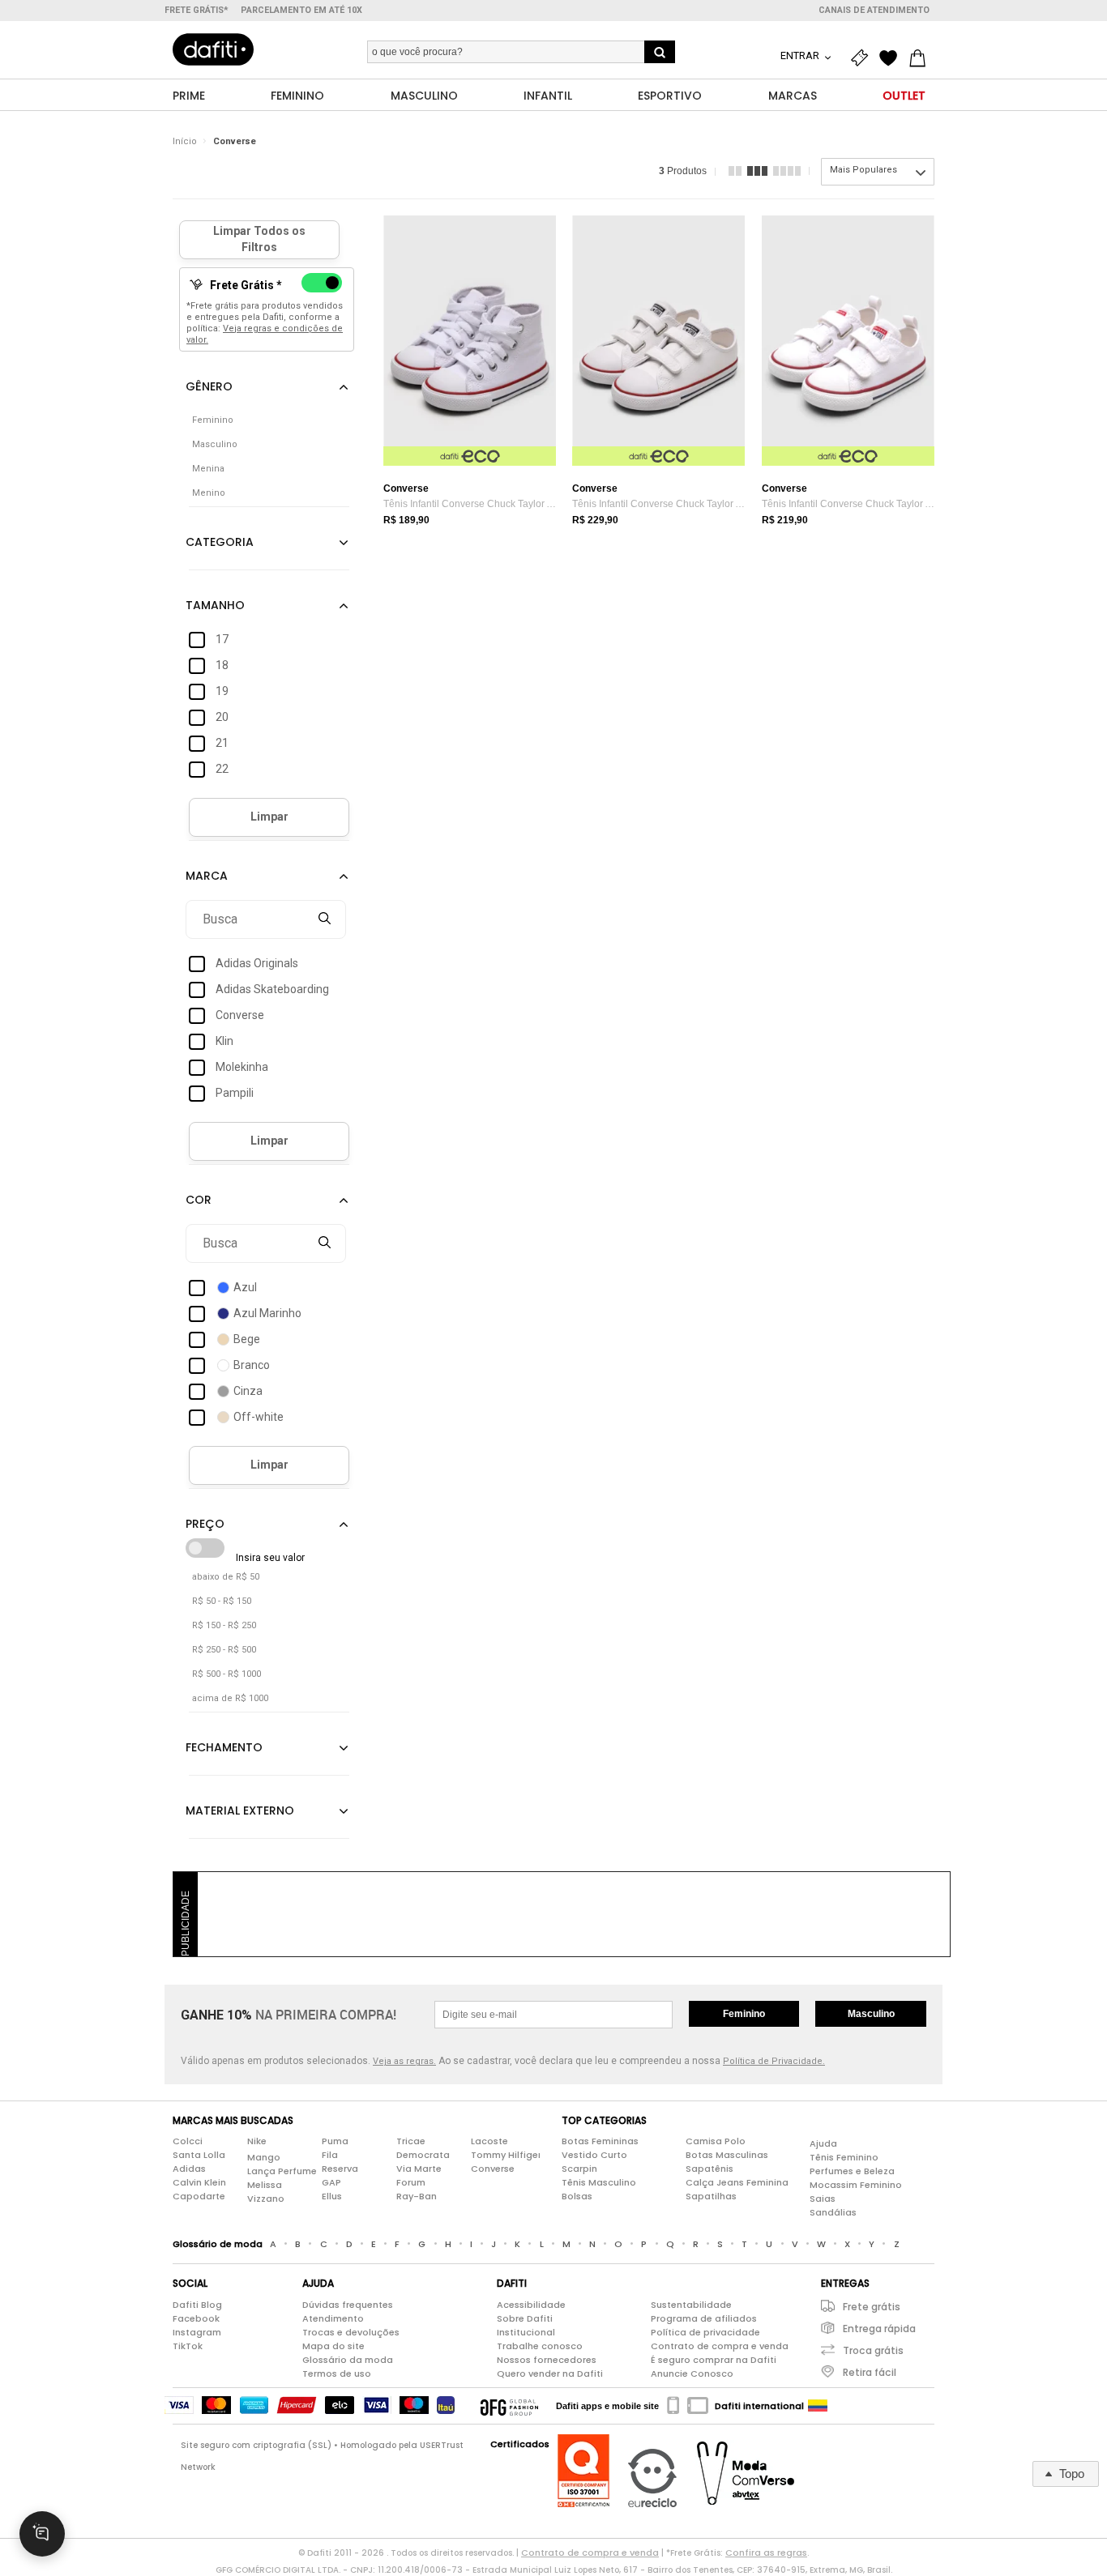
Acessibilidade (531, 2305)
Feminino (744, 2014)
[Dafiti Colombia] (818, 2406)
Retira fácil (870, 2372)
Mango (264, 2157)
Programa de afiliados (704, 2318)
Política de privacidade (705, 2332)
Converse (235, 141)
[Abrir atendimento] (42, 2534)
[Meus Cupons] (863, 58)
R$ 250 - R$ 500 (224, 1650)
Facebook (196, 2318)
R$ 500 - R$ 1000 (227, 1674)
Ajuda (823, 2143)
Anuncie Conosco (692, 2373)
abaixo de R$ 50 (226, 1577)
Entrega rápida (879, 2329)
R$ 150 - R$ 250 (224, 1625)
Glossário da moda (348, 2360)
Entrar (801, 55)
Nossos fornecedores (547, 2360)
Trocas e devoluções (351, 2332)
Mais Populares (863, 170)
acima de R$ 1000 (230, 1698)
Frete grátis (872, 2307)
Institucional (526, 2332)
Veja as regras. (404, 2061)
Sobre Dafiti (525, 2318)
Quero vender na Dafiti (550, 2373)
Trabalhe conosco (540, 2346)
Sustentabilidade (691, 2305)
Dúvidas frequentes (348, 2305)
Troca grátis (873, 2350)
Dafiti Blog (197, 2305)
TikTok (188, 2346)
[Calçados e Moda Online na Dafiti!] (213, 49)
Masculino (871, 2014)
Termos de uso (337, 2373)
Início (185, 141)
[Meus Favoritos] (892, 58)
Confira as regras (766, 2553)
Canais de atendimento (874, 10)
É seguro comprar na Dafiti (714, 2360)
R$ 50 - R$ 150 (222, 1601)
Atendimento (333, 2318)
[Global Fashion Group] (509, 2406)
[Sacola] (921, 58)
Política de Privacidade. (774, 2061)
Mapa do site (333, 2346)
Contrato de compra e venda (720, 2346)
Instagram (197, 2332)
